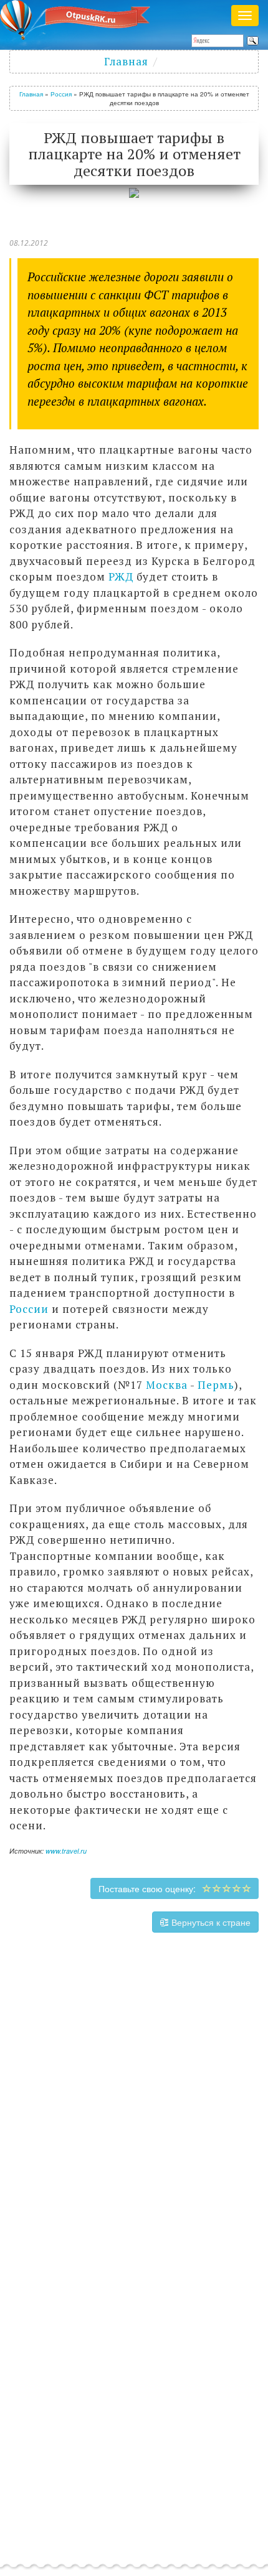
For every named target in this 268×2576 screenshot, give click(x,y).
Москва (167, 1385)
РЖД (121, 576)
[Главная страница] (80, 19)
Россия (61, 94)
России (29, 1309)
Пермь (216, 1385)
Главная (126, 61)
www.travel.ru (66, 1851)
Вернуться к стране (210, 1922)
